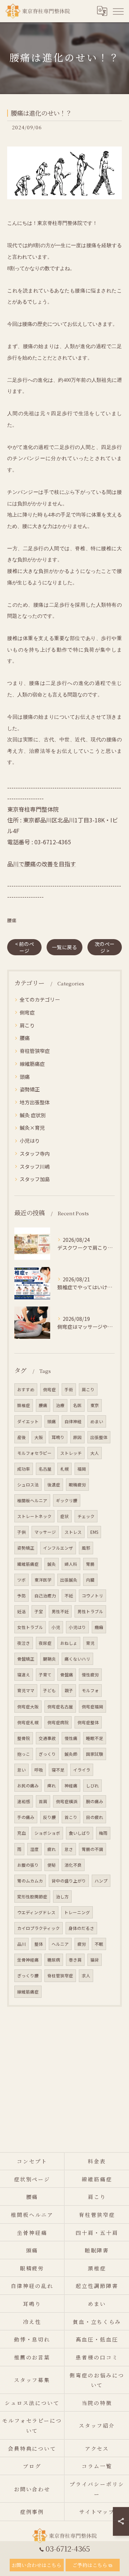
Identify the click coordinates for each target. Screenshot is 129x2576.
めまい (97, 1421)
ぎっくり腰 (28, 1976)
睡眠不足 (95, 1738)
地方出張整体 (35, 1102)
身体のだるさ (81, 1928)
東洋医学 (43, 1580)
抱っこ (24, 1754)
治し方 (62, 1897)
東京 (95, 1405)
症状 (64, 1516)
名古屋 (45, 1469)
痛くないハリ (77, 1659)
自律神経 (73, 1421)
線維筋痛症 (32, 1064)
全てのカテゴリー (40, 999)
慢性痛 (71, 1738)
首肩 (43, 1801)
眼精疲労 (77, 1485)
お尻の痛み (28, 1786)
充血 (21, 1833)
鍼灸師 (71, 1754)
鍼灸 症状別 (33, 1115)
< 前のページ (25, 947)
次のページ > (105, 947)
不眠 (99, 1944)
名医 (77, 1405)
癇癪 (99, 1627)
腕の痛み (95, 1801)
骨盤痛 (67, 1675)
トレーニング (77, 1912)
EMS (94, 1532)
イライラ (82, 1770)
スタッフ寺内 (35, 1154)
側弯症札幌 (28, 1722)
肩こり (27, 1025)
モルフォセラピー (34, 1453)
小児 (56, 1627)
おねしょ (69, 1643)
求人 (86, 1976)
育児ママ (26, 1690)
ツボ (21, 1580)
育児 (90, 1643)
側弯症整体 (88, 1722)
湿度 (34, 1849)
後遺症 (54, 1485)
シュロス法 (28, 1485)
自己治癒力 (45, 1596)
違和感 (24, 1801)
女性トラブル (30, 1627)
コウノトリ (92, 1596)
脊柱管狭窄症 (35, 1051)
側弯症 (27, 1012)
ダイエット (28, 1421)
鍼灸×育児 (32, 1128)
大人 (95, 1453)
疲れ (52, 1849)
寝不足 (58, 1770)
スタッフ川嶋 (35, 1166)
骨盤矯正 (26, 1659)
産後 (21, 1437)
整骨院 (24, 1738)
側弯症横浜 (67, 1801)
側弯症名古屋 (60, 1707)
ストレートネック (34, 1516)
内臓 (90, 1580)
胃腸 (90, 1564)
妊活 (21, 1611)
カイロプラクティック (39, 1928)
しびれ (92, 1786)
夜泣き (24, 1643)
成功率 (24, 1469)
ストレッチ (71, 1453)
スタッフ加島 (35, 1179)
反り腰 (49, 1817)
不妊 (69, 1596)
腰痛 (12, 920)
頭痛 (25, 1077)
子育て (45, 1675)
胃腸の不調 (92, 1849)
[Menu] (118, 11)
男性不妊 (60, 1611)
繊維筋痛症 (28, 1564)
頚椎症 (24, 1405)
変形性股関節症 (32, 1897)
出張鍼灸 (69, 1580)
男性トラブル (90, 1611)
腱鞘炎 (49, 1659)
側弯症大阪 (28, 1707)
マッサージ (45, 1532)
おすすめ (26, 1389)
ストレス (73, 1532)
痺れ (52, 1786)
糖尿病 (54, 1960)
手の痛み (26, 1817)
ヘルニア (60, 1944)
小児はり (30, 1141)
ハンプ (101, 1881)
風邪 (86, 1548)
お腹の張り (28, 1865)
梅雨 (103, 1833)
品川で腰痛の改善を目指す (42, 864)
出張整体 (99, 1437)
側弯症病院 (58, 1722)
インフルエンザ (58, 1548)
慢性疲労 (90, 1675)
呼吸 (39, 1770)
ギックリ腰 (67, 1500)
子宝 (39, 1611)
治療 (60, 1405)
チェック (86, 1516)
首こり (71, 1817)
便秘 (52, 1865)
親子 (69, 1690)
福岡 (82, 1469)
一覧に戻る (64, 947)
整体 (39, 1944)
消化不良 (73, 1865)
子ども (49, 1690)
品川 (21, 1944)
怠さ (69, 1849)
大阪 (39, 1437)
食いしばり (80, 1833)
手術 (69, 1389)
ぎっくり (47, 1754)
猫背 (95, 1960)
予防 (21, 1596)
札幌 (64, 1469)
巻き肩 (75, 1960)
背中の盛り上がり (69, 1881)
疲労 (82, 1944)
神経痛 (71, 1786)
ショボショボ (47, 1833)
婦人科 (71, 1564)
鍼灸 (52, 1564)
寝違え (24, 1675)
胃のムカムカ (30, 1881)
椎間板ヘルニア (32, 1500)
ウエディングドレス (36, 1912)
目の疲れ (95, 1817)
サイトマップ (97, 2512)
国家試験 (95, 1754)
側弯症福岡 (92, 1707)
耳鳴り (58, 1437)
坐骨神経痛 (28, 1960)
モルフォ (90, 1690)
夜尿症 (45, 1643)
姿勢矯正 (30, 1089)
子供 (21, 1532)
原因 (77, 1437)
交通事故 (47, 1738)
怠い (21, 1770)
